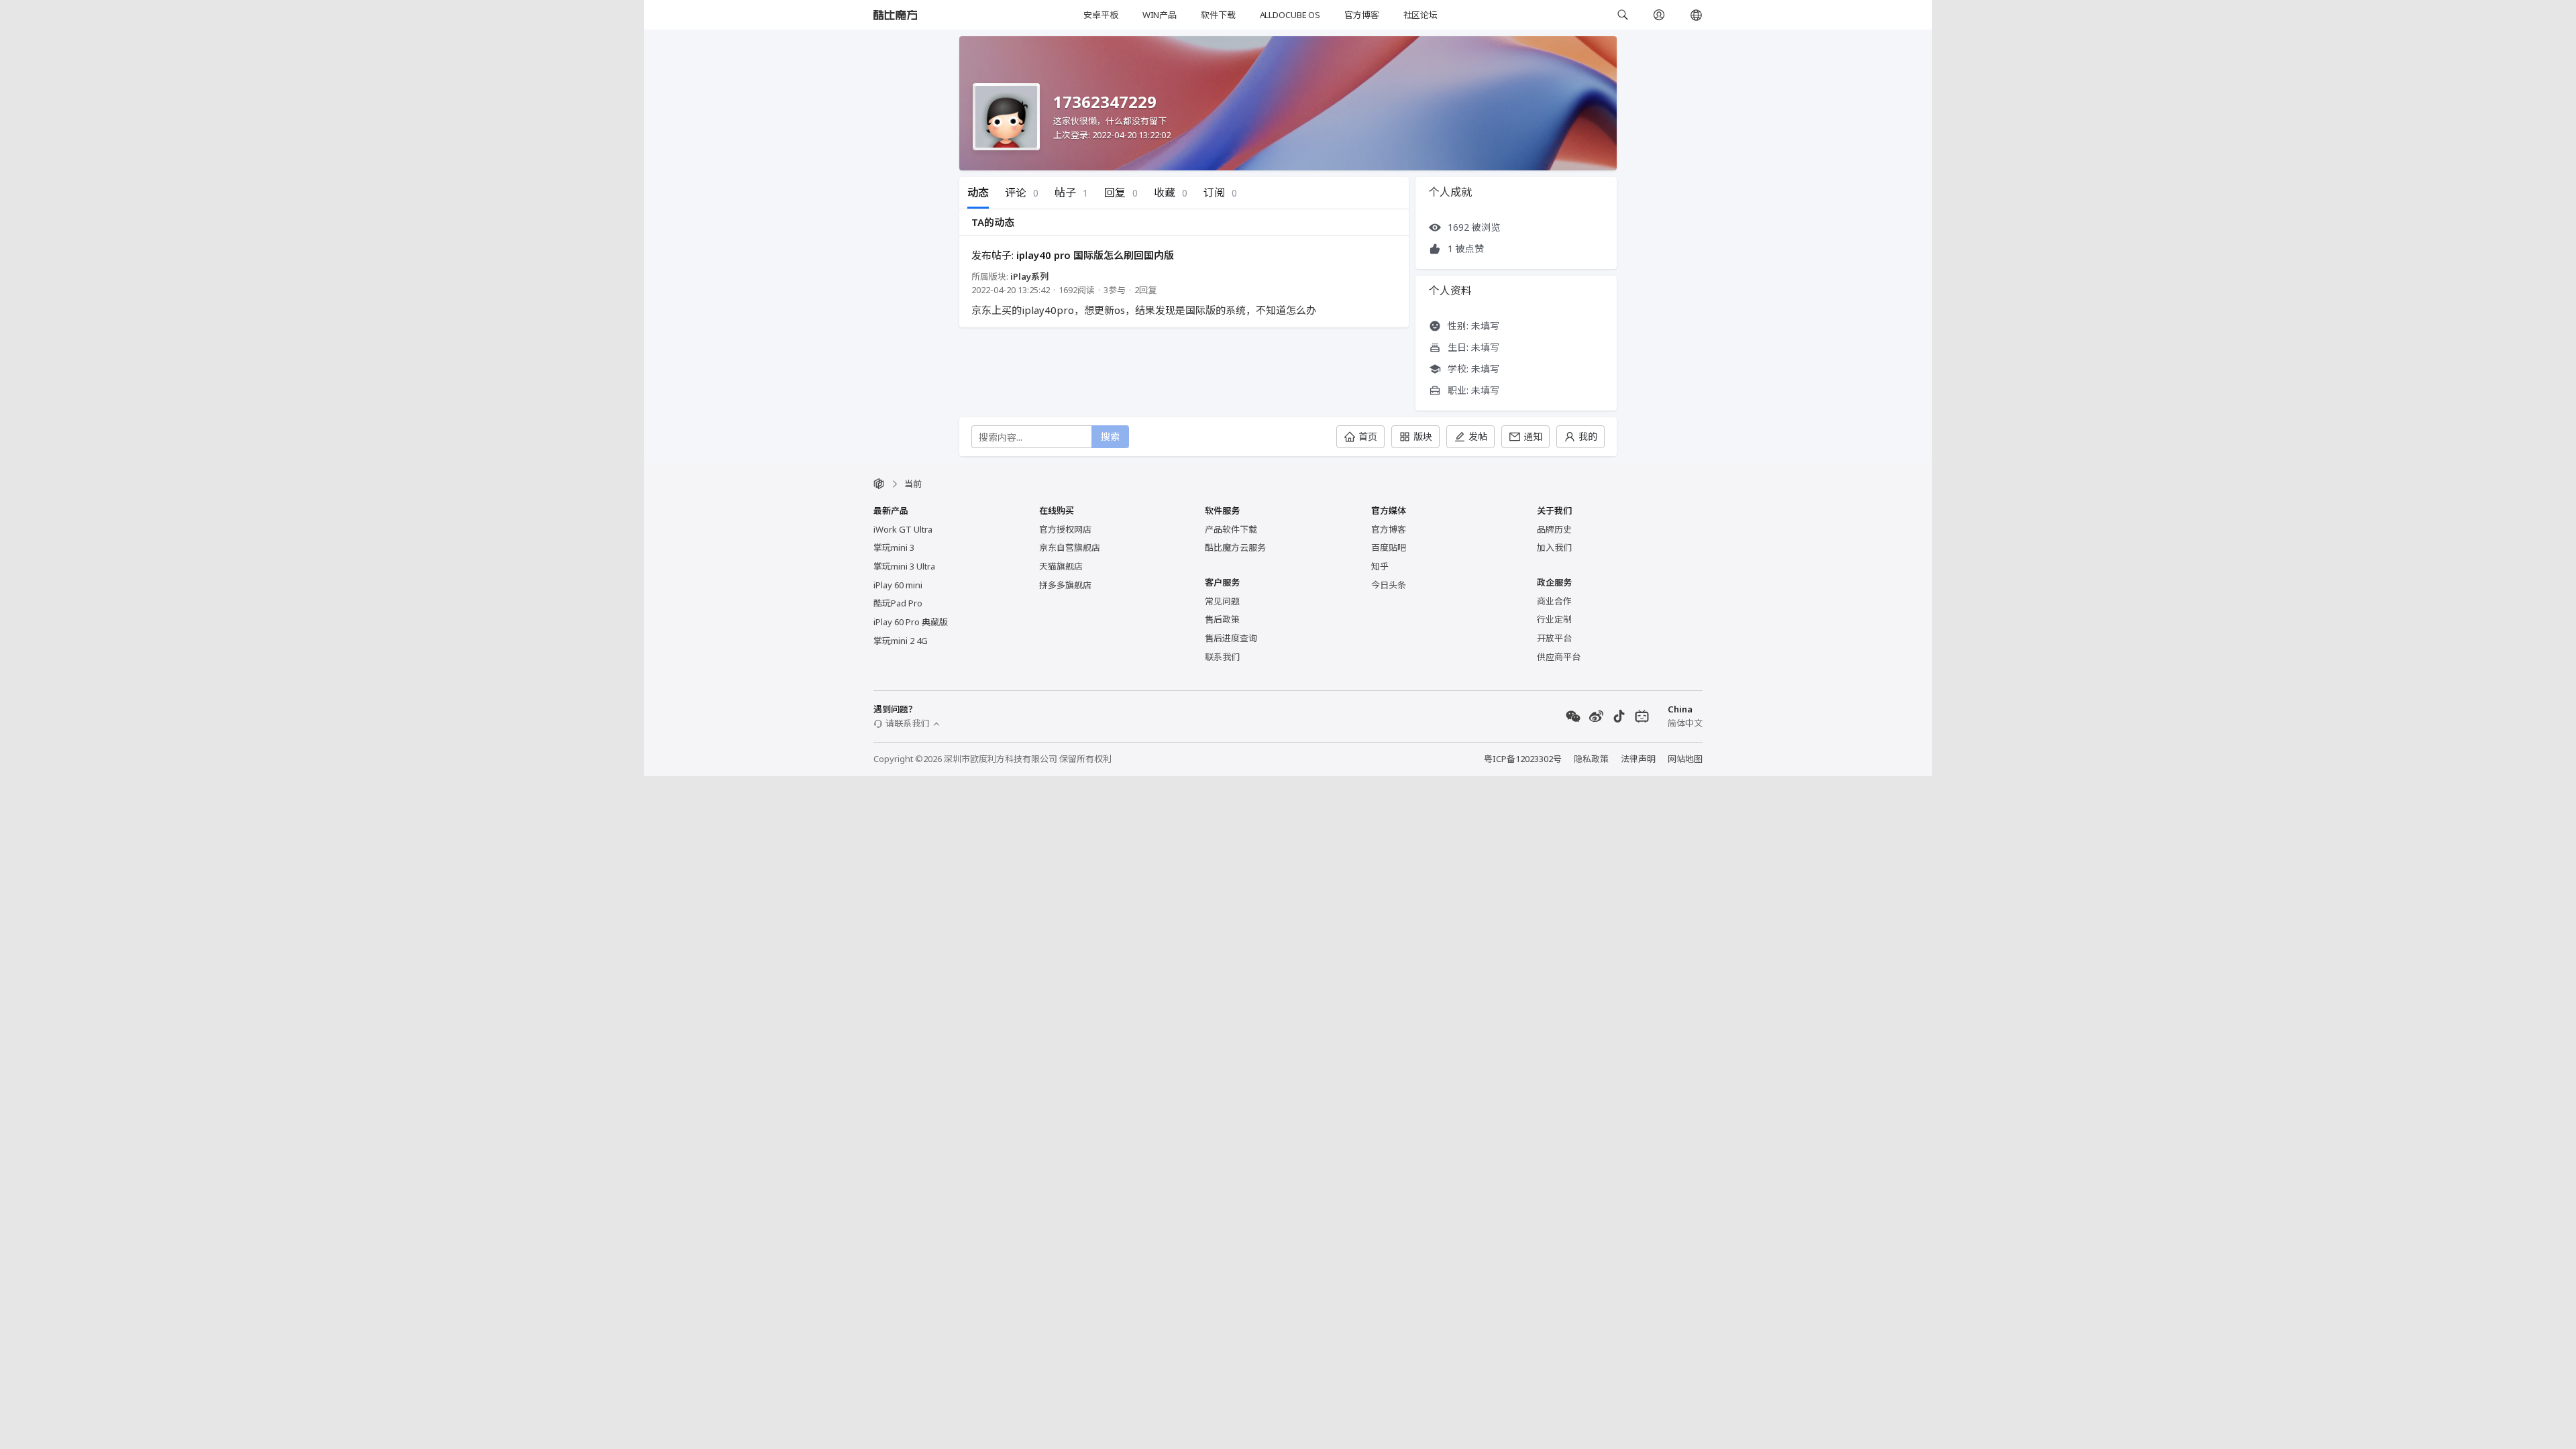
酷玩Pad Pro (898, 603)
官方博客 (1361, 15)
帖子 (1071, 193)
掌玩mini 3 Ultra (904, 566)
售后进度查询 (1231, 638)
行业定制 (1554, 619)
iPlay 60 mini (898, 585)
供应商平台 (1559, 657)
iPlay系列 (1029, 276)
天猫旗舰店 (1061, 566)
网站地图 (1685, 759)
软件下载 (1218, 15)
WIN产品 (1160, 15)
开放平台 (1554, 638)
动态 (978, 193)
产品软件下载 (1231, 529)
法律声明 (1638, 759)
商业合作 (1554, 601)
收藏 (1171, 193)
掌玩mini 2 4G (901, 641)
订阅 (1220, 193)
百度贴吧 (1389, 547)
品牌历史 (1554, 529)
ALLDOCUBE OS (1290, 15)
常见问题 (1222, 601)
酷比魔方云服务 (1235, 547)
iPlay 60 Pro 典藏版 (911, 622)
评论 (1022, 193)
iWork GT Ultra (903, 529)
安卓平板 (1101, 15)
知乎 (1380, 566)
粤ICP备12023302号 (1523, 759)
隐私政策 (1591, 759)
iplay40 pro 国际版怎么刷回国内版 (1095, 255)
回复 (1121, 193)
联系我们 (1222, 657)
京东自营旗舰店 (1070, 547)
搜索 (1110, 436)
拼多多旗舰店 (1065, 585)
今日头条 (1389, 585)
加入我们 (1554, 547)
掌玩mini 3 (894, 547)
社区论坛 (1420, 15)
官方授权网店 (1065, 529)
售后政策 (1222, 619)
